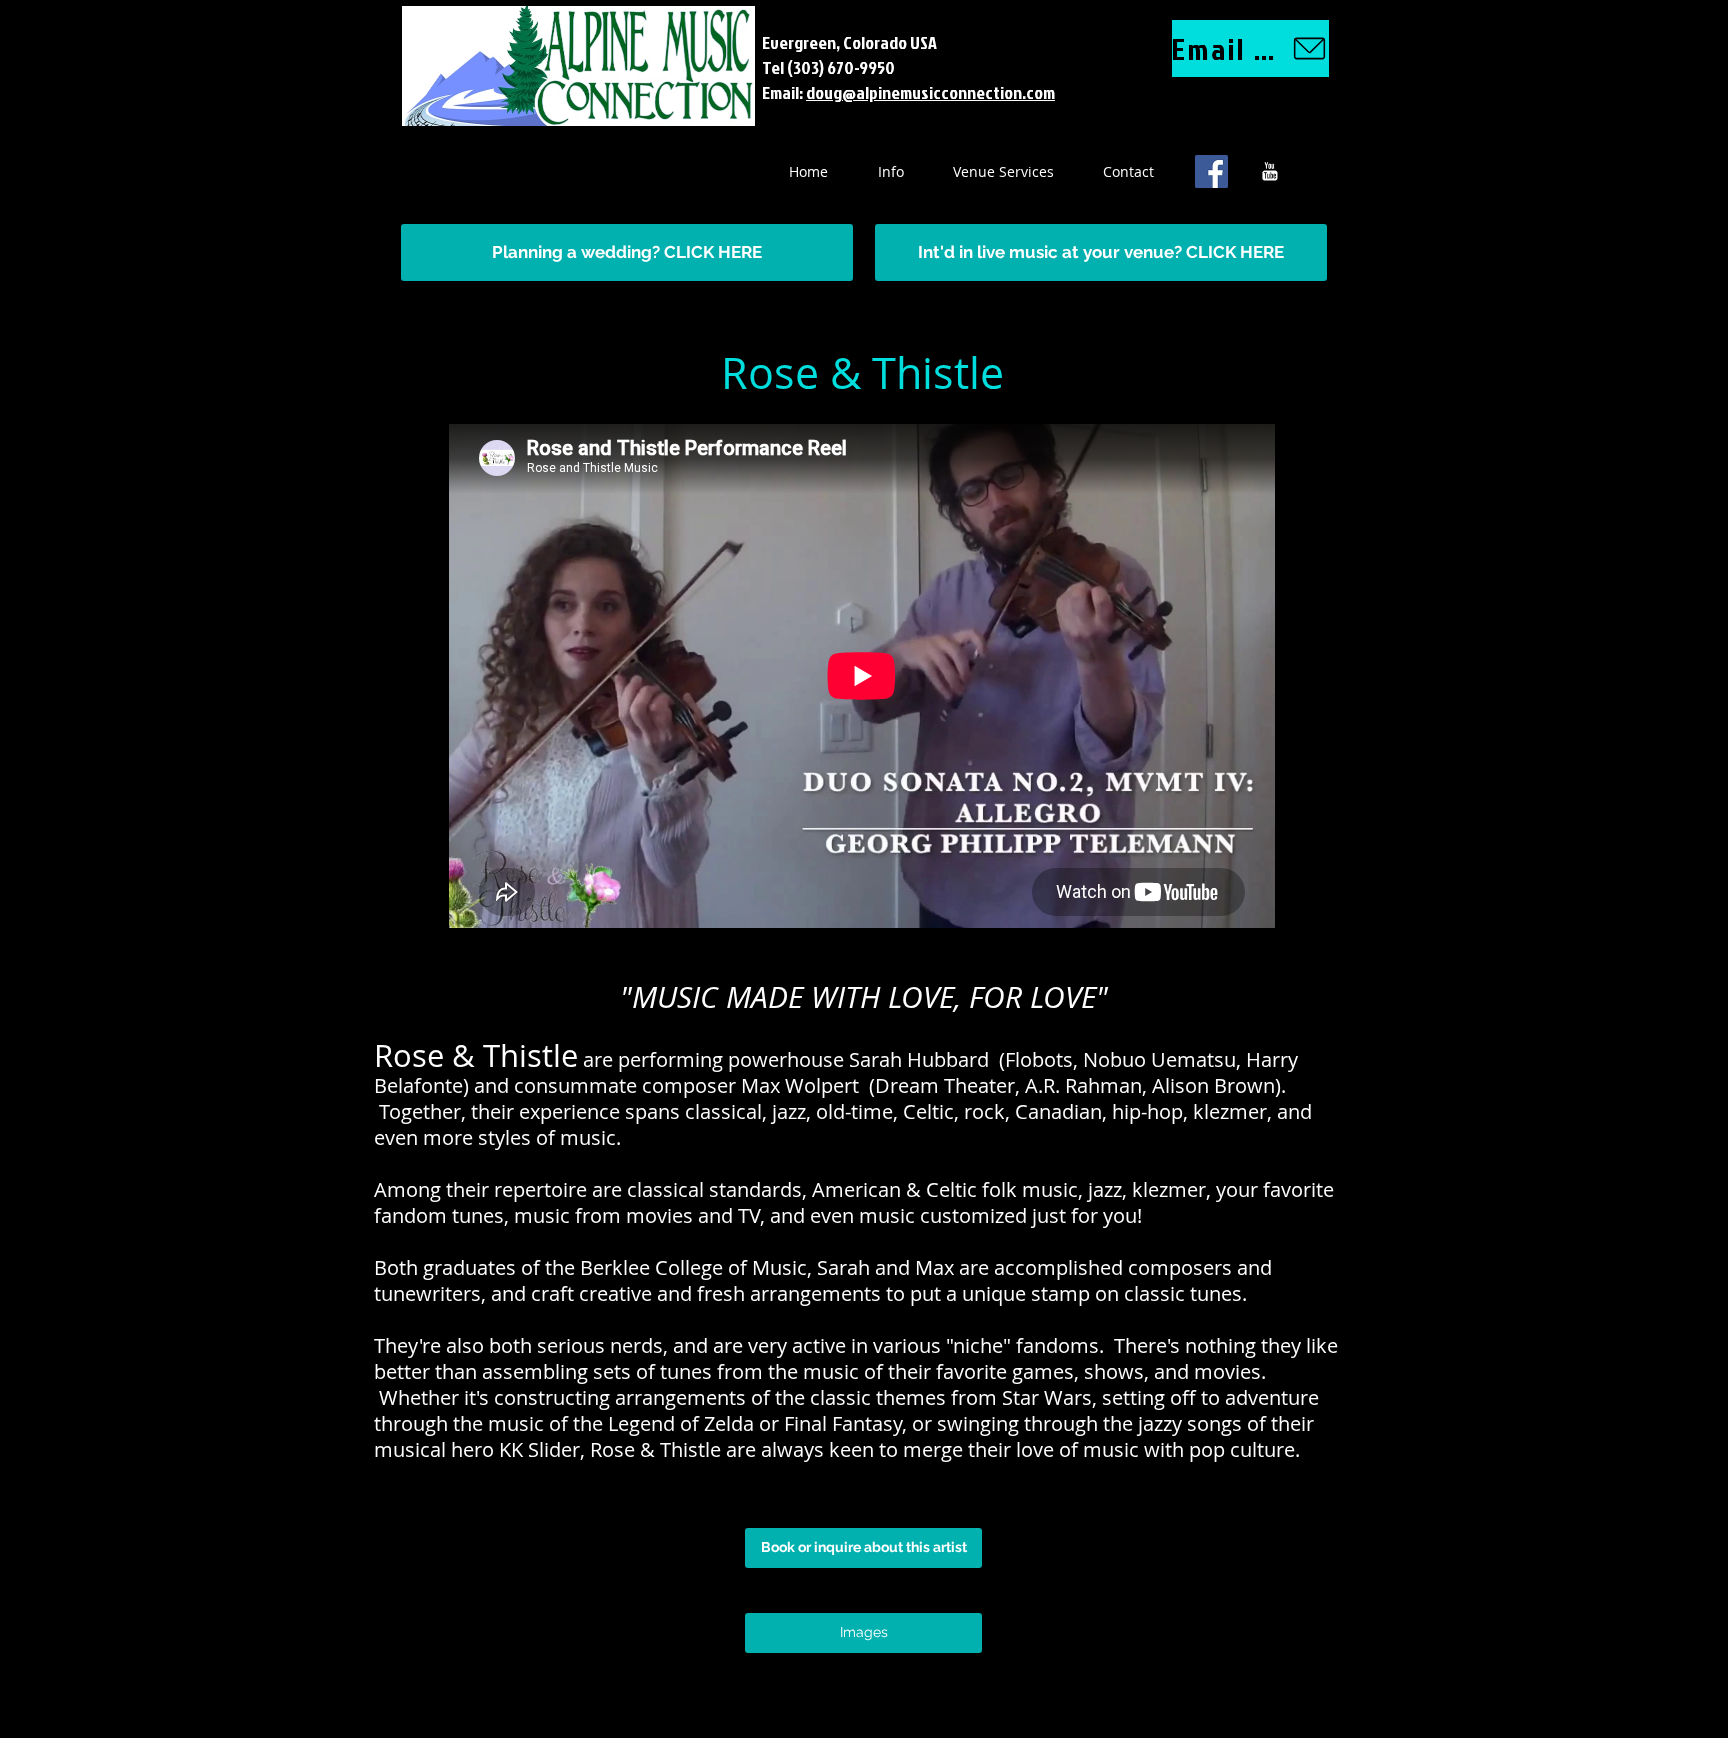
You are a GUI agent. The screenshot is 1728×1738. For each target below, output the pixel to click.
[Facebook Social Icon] (1211, 171)
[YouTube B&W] (1269, 171)
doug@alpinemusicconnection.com (930, 92)
